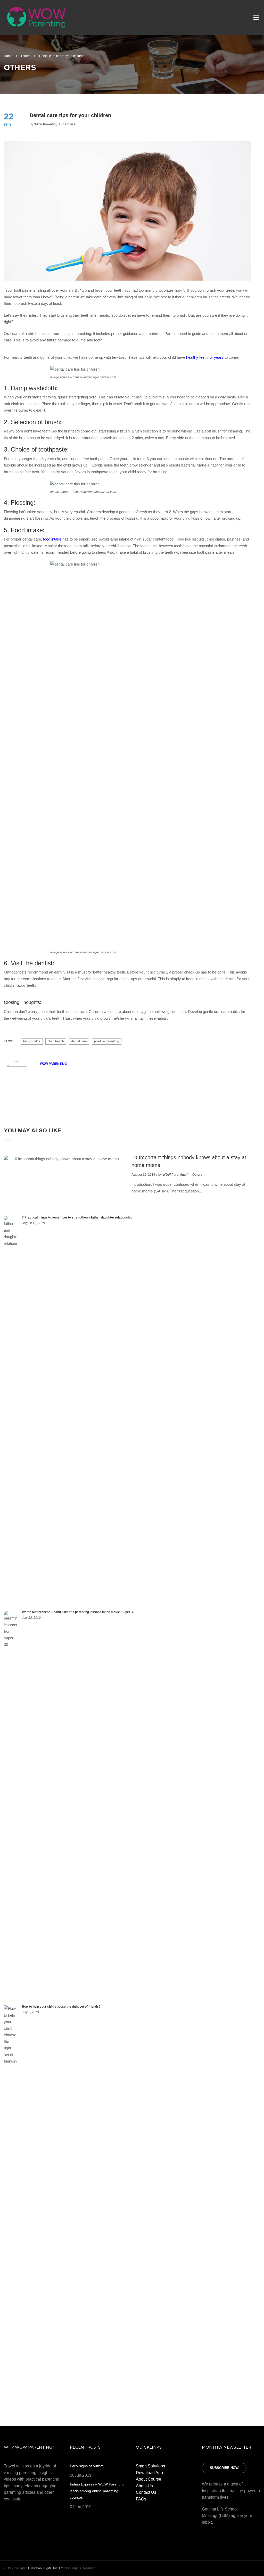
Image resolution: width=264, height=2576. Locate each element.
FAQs (141, 2499)
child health (56, 1041)
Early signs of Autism (87, 2466)
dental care (79, 1041)
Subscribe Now (224, 2468)
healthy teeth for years (205, 357)
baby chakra (32, 1041)
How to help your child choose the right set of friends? (61, 2007)
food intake (52, 539)
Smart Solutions (150, 2466)
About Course (148, 2479)
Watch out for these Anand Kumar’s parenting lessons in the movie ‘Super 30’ (79, 1612)
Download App (149, 2473)
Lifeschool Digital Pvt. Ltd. (46, 2568)
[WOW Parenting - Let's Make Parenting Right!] (36, 19)
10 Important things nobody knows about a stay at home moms (189, 1161)
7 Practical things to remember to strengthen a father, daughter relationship (77, 1217)
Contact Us (146, 2492)
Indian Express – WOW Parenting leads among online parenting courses (97, 2491)
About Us (144, 2486)
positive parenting (107, 1041)
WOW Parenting (46, 124)
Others (70, 124)
